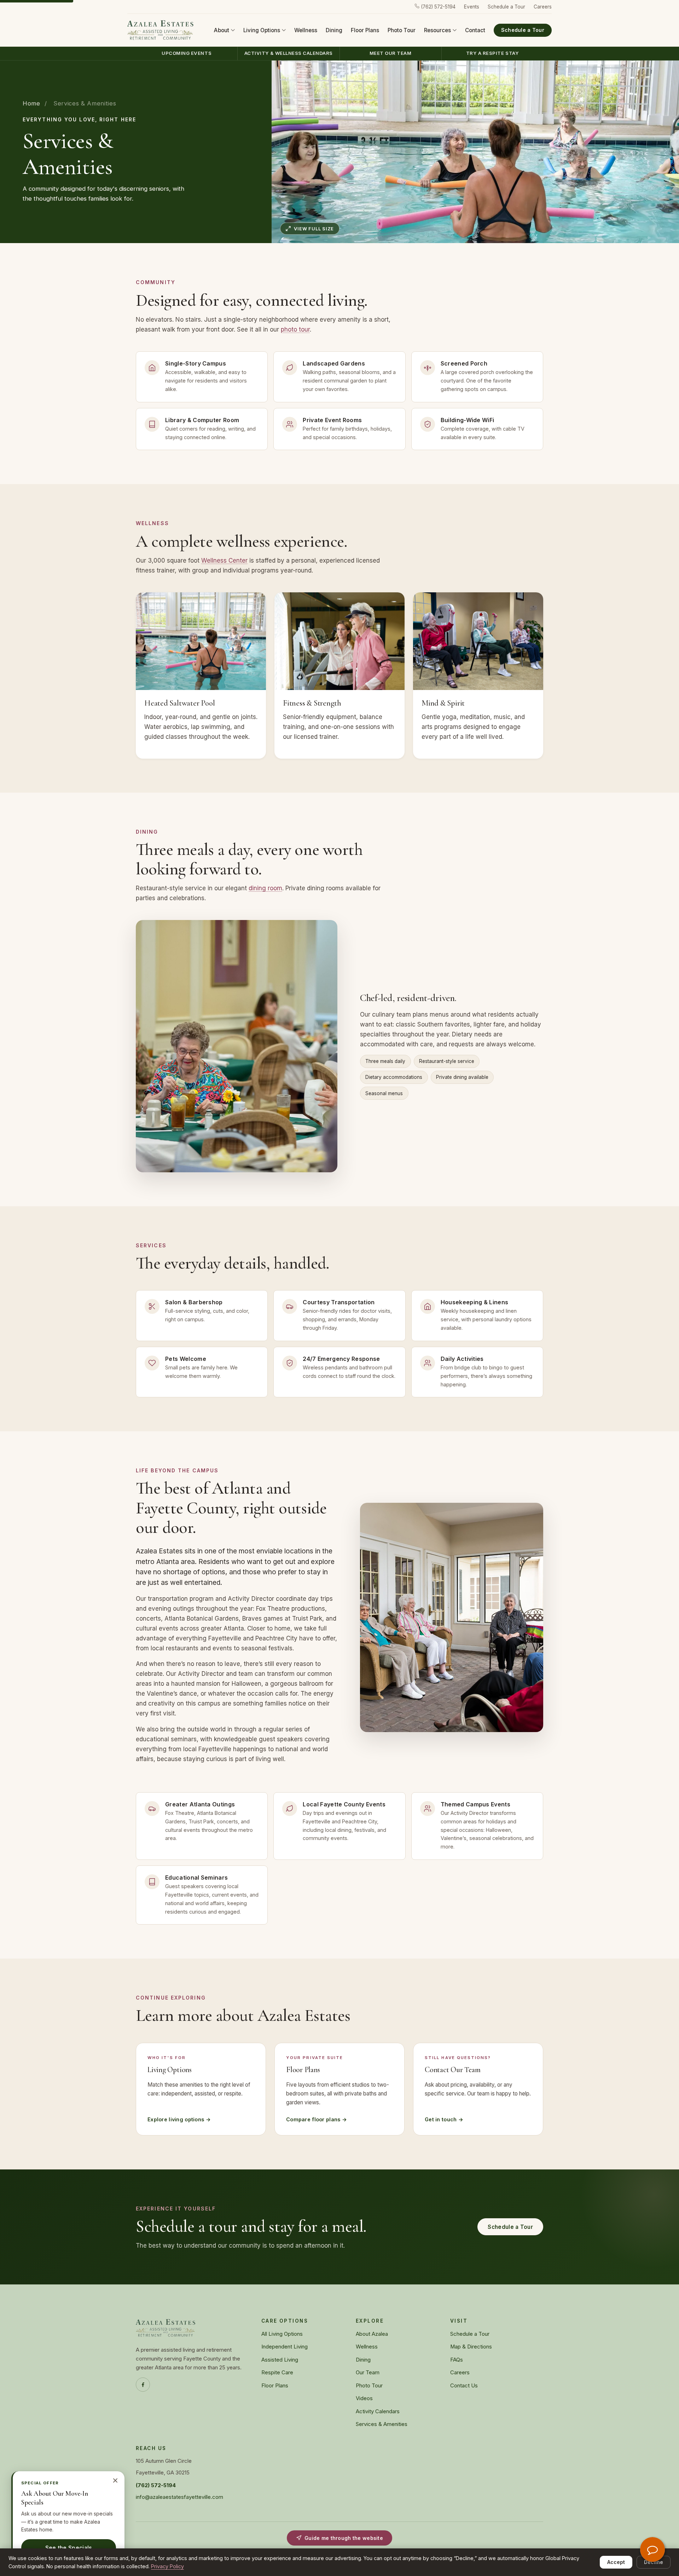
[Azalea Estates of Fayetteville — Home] (161, 30)
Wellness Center (224, 560)
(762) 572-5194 (437, 7)
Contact (475, 30)
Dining (334, 30)
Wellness (306, 30)
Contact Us (464, 2386)
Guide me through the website (344, 2538)
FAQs (457, 2360)
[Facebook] (143, 2385)
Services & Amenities (382, 2424)
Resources (437, 30)
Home (31, 103)
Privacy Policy (167, 2566)
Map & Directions (471, 2347)
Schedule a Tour (506, 7)
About (222, 30)
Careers (543, 7)
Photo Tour (402, 30)
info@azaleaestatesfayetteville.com (179, 2497)
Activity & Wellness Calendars (289, 53)
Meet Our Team (391, 53)
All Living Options (282, 2334)
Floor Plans (365, 30)
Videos (364, 2398)
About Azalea (372, 2334)
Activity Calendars (378, 2411)
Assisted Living (280, 2360)
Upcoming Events (187, 53)
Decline (654, 2562)
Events (472, 7)
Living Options (262, 30)
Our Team (368, 2373)
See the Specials (69, 2548)
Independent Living (285, 2347)
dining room (265, 888)
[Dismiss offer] (115, 2480)
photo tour (295, 329)
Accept (616, 2562)
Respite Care (277, 2373)
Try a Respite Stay (492, 53)
